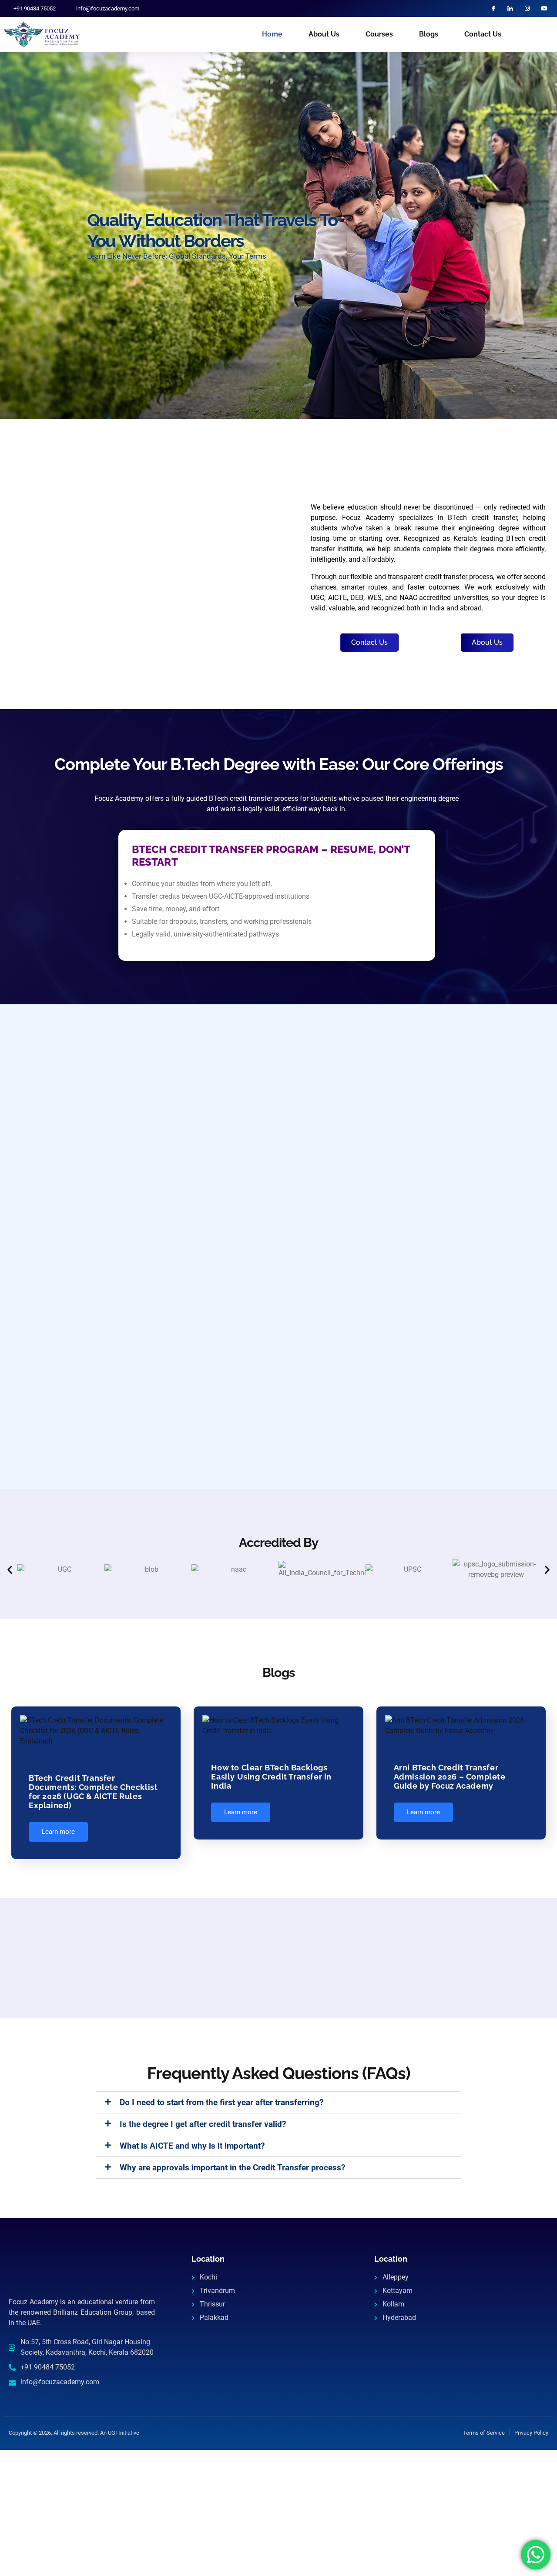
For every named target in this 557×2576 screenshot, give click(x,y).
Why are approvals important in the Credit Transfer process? (232, 2168)
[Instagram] (527, 8)
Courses (379, 34)
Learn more (58, 1832)
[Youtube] (544, 8)
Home (272, 34)
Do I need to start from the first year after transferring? (221, 2102)
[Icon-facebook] (493, 8)
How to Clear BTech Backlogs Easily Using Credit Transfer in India (271, 1777)
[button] (10, 1569)
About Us (324, 34)
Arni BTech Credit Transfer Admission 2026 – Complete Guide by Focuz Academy (450, 1777)
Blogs (429, 34)
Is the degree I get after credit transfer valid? (203, 2124)
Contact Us (483, 34)
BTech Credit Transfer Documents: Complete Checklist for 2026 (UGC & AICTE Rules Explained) (93, 1792)
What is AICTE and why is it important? (192, 2146)
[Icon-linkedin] (510, 8)
